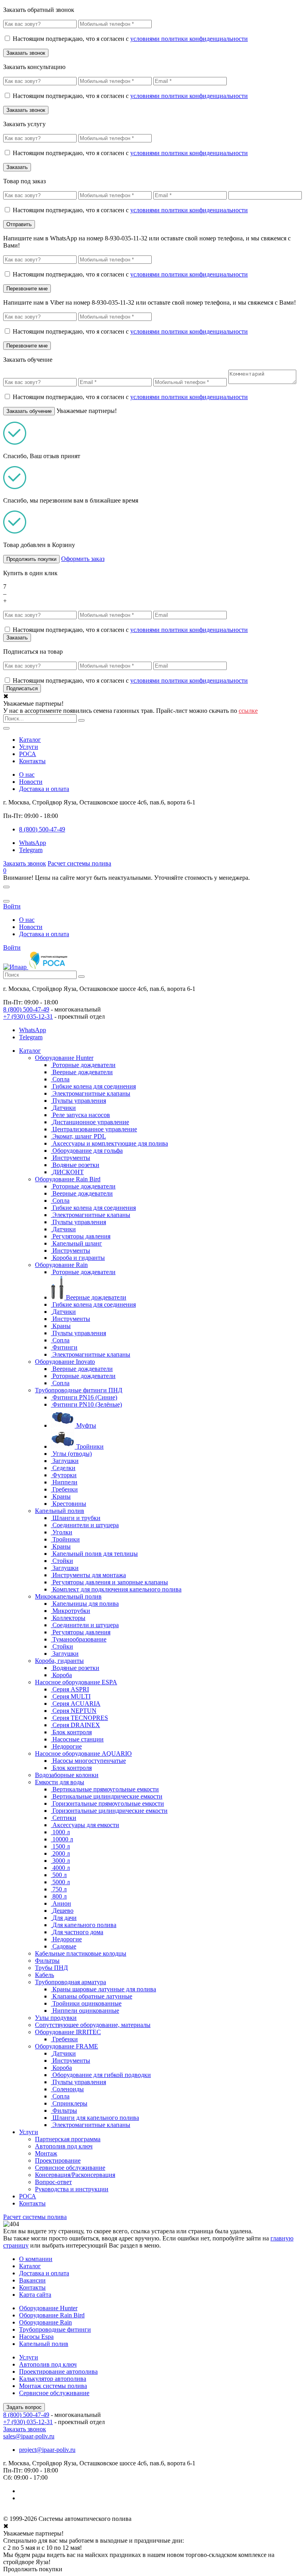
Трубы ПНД (51, 1968)
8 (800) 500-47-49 (26, 1009)
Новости (31, 782)
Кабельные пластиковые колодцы (81, 1953)
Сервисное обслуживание (70, 2168)
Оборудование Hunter (64, 1058)
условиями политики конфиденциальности (189, 39)
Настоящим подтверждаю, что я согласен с (130, 39)
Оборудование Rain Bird (68, 1179)
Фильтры (47, 1961)
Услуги (29, 747)
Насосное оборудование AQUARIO (83, 1753)
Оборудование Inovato (65, 1362)
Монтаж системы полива (53, 2386)
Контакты (32, 761)
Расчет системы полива (79, 863)
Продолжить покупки (31, 559)
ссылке (248, 711)
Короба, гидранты (59, 1661)
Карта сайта (35, 2295)
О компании (36, 2259)
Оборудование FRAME (67, 2046)
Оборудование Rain (61, 1265)
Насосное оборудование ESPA (76, 1682)
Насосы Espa (36, 2337)
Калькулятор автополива (53, 2379)
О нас (27, 775)
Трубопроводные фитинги (55, 2329)
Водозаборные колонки (67, 1775)
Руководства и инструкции (72, 2189)
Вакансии (32, 2280)
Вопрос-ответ (53, 2182)
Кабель (44, 1975)
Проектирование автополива (58, 2372)
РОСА (28, 754)
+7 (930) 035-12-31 (28, 1016)
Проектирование (58, 2160)
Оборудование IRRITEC (68, 2032)
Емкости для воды (60, 1782)
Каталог (30, 740)
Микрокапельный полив (68, 1596)
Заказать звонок (25, 863)
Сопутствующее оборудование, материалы (93, 2025)
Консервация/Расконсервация (75, 2175)
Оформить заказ (83, 559)
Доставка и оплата (44, 789)
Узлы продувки (56, 2018)
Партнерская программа (68, 2139)
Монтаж (46, 2153)
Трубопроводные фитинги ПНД (79, 1390)
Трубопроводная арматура (70, 1982)
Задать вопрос (24, 2407)
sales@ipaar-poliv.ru (29, 2436)
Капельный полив (60, 1511)
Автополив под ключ (64, 2146)
